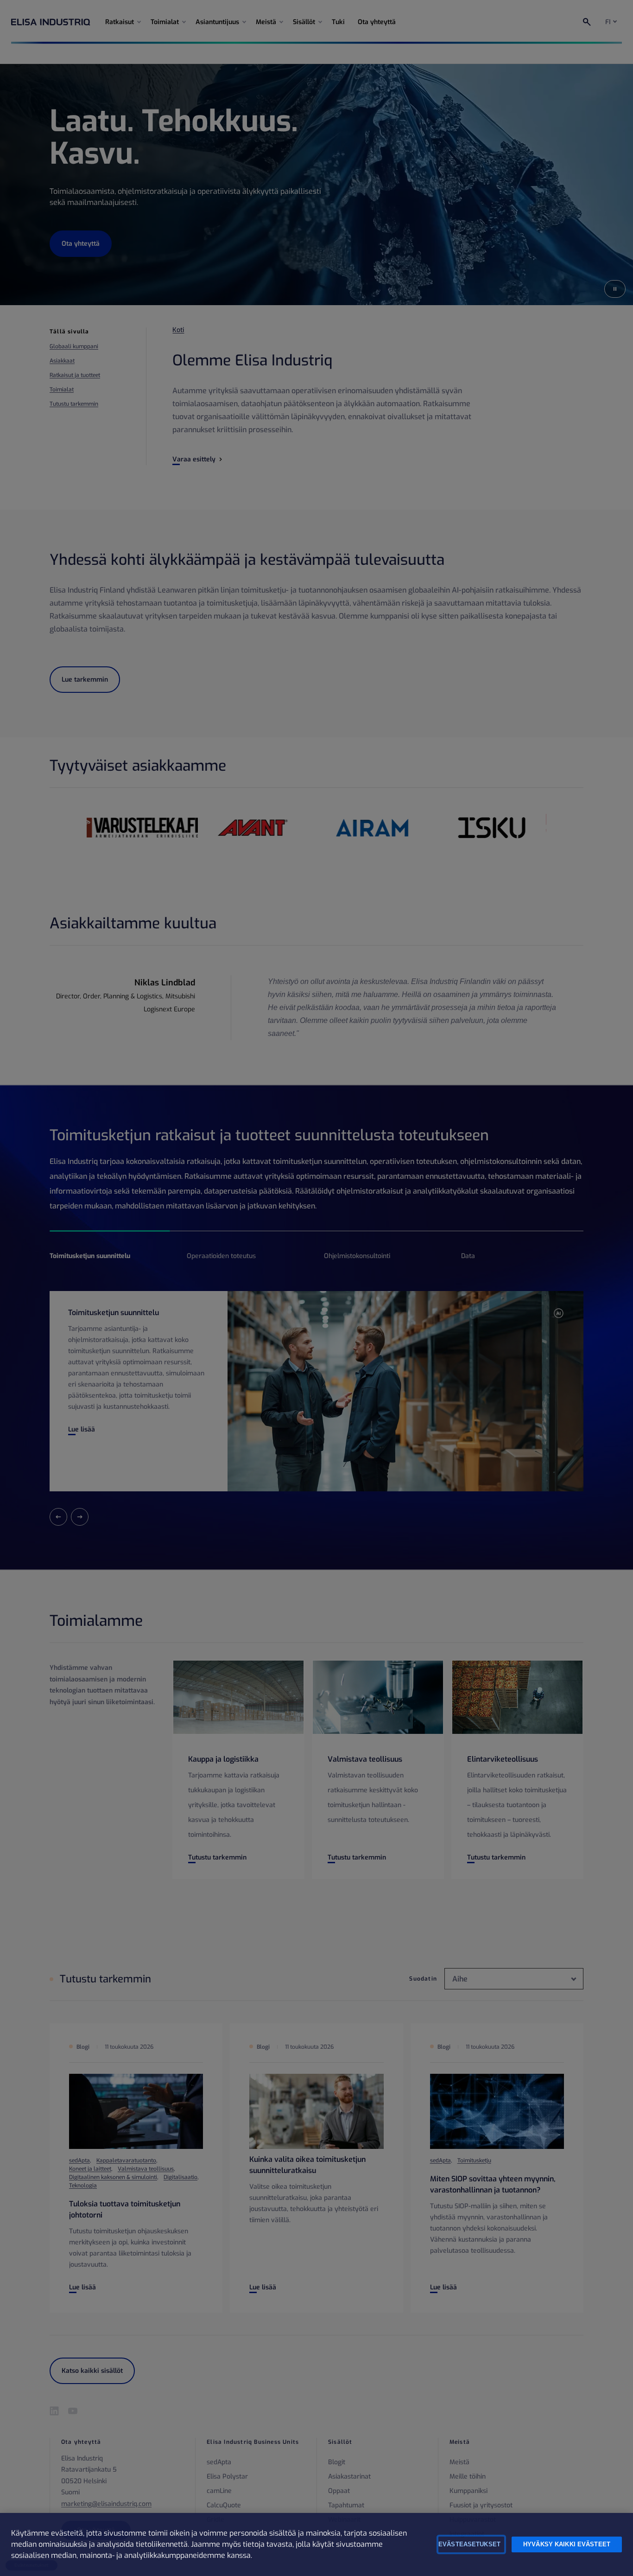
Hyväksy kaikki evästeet (567, 2544)
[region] (316, 2544)
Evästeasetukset (469, 2544)
